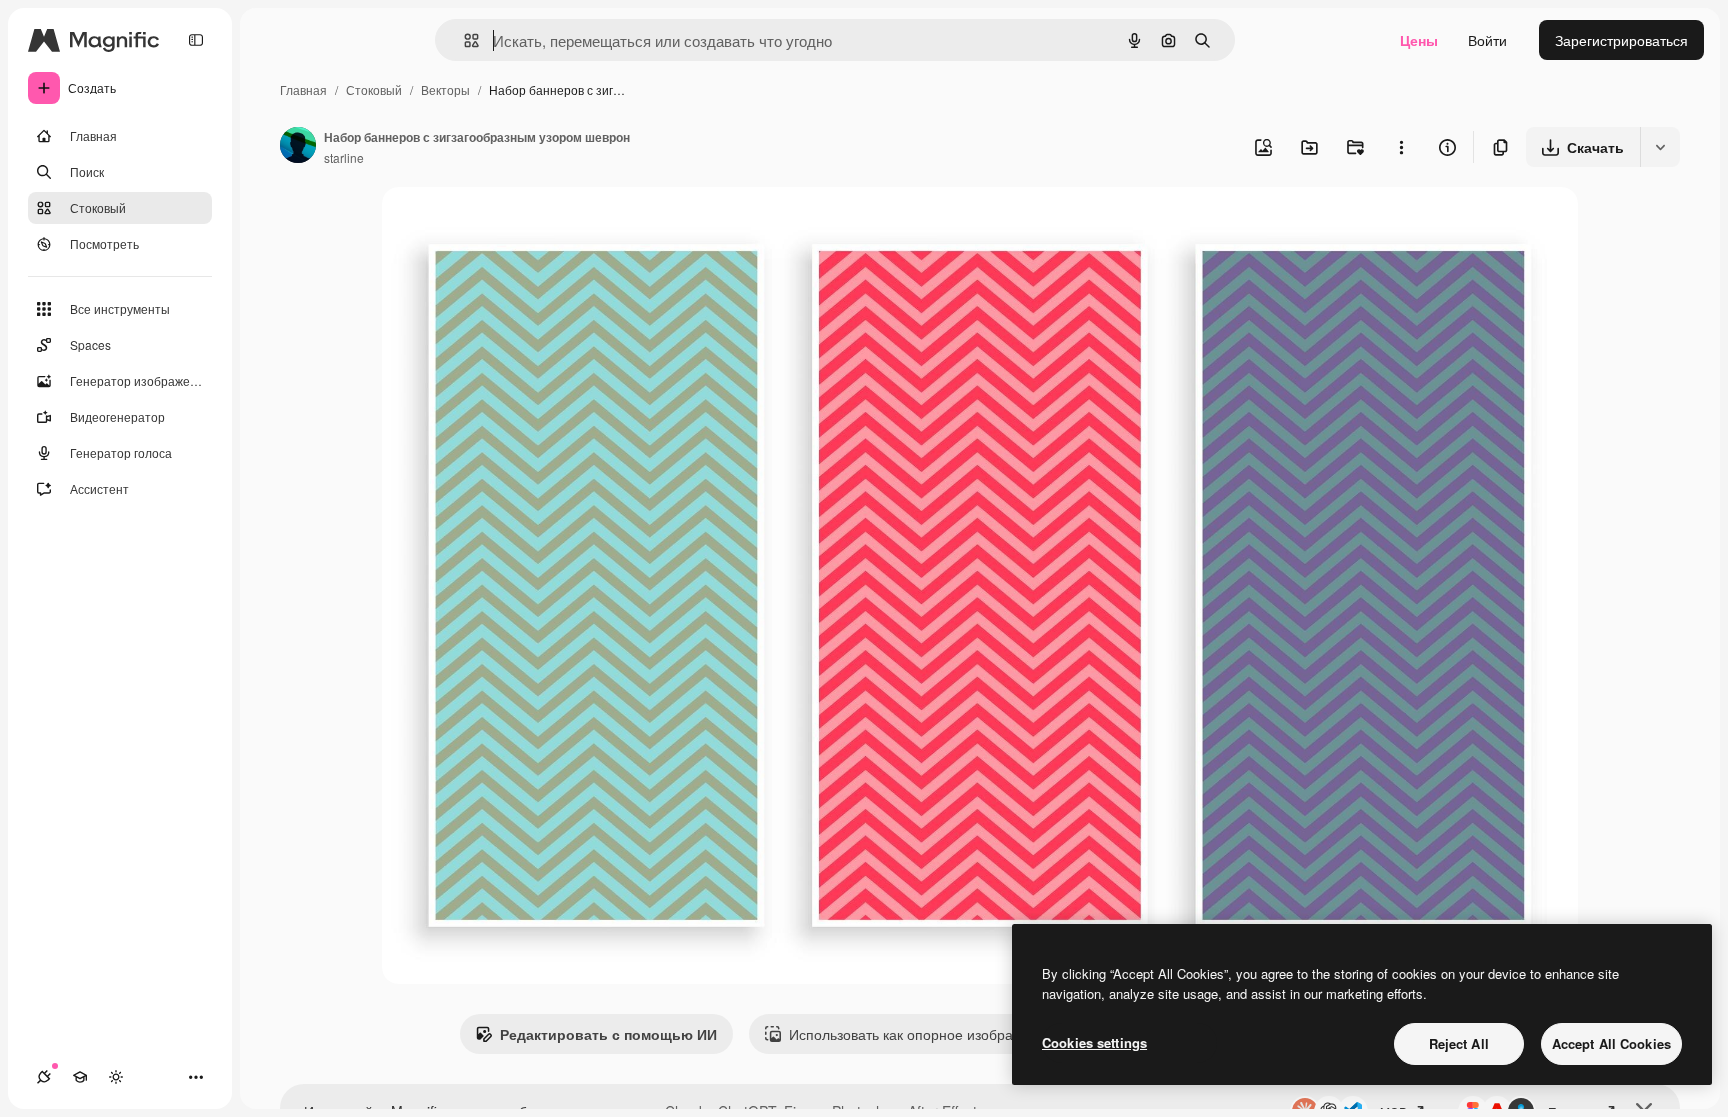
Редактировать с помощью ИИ (608, 1034)
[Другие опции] (1401, 147)
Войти (1487, 40)
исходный (516, 225)
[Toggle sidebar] (196, 40)
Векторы (445, 89)
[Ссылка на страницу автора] (298, 147)
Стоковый (374, 89)
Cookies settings (1094, 1042)
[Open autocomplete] (463, 40)
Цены (1419, 40)
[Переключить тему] (116, 1077)
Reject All (1459, 1043)
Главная (303, 89)
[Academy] (80, 1077)
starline (344, 157)
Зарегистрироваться (1621, 40)
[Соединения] (44, 1077)
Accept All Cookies (1611, 1043)
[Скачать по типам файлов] (1660, 147)
